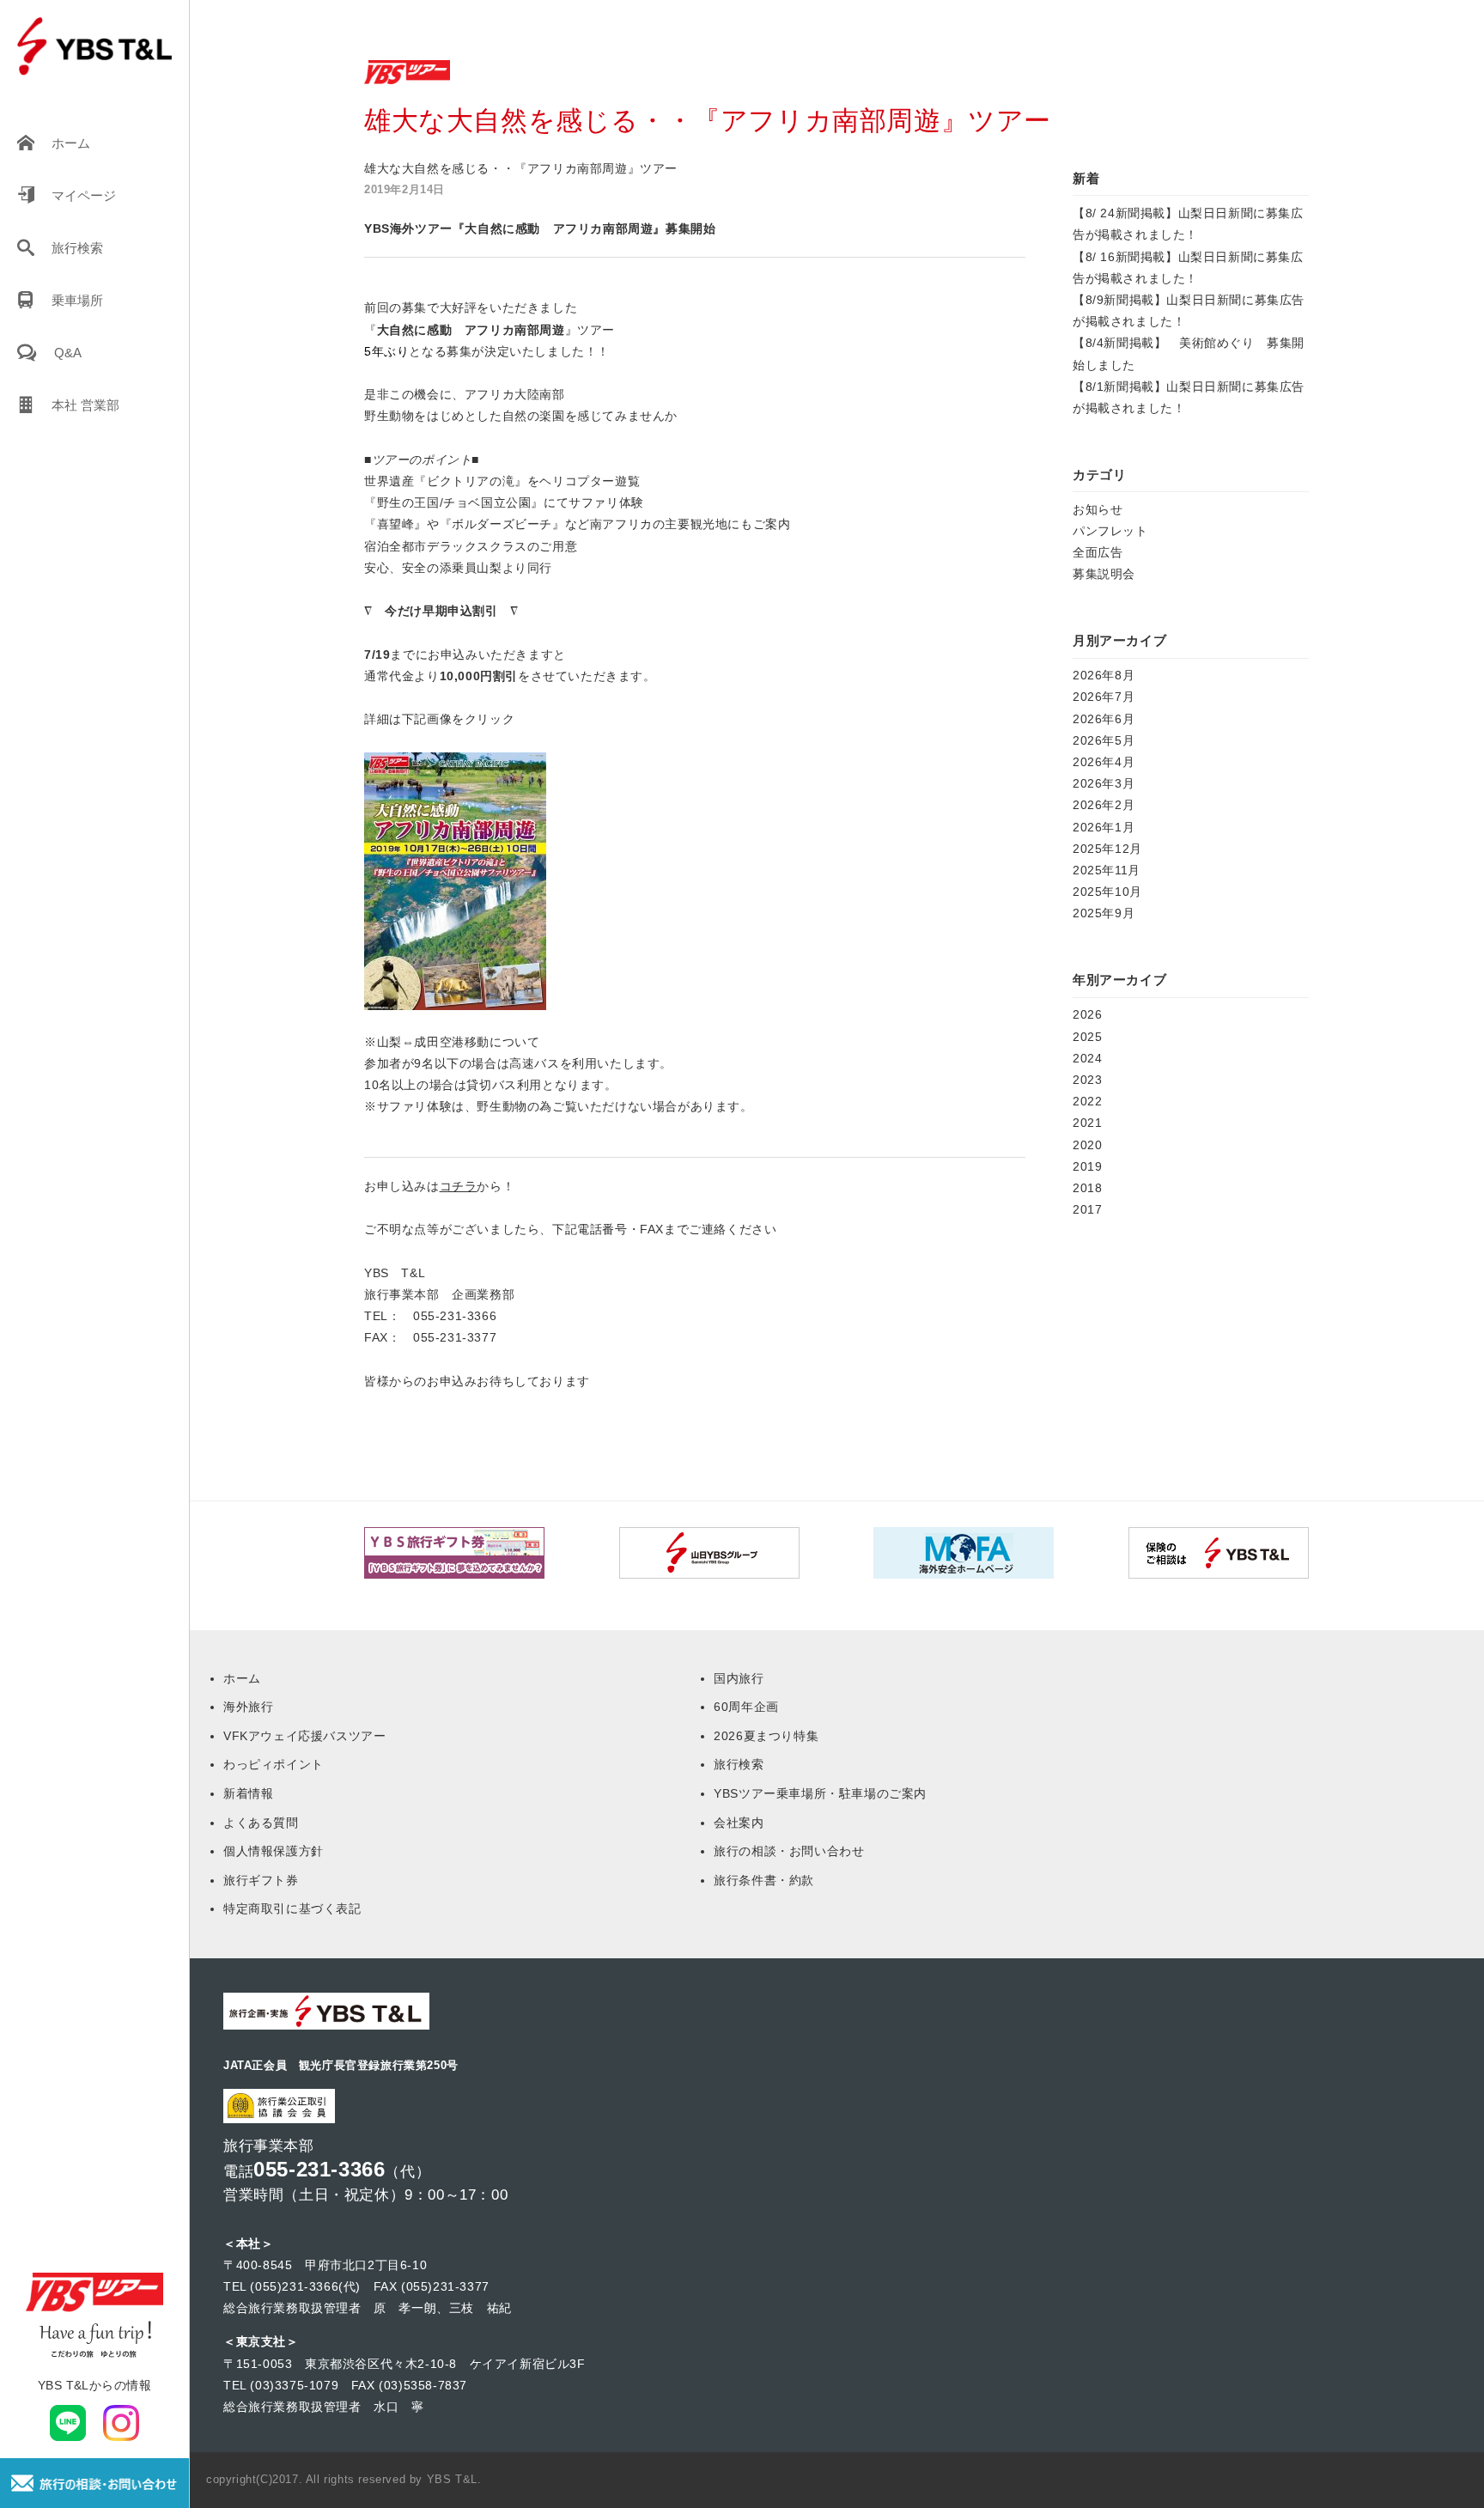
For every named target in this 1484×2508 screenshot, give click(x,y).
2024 (1087, 1058)
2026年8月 (1104, 675)
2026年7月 (1104, 697)
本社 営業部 (85, 405)
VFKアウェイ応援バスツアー (304, 1736)
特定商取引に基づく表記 (292, 1908)
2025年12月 (1107, 849)
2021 (1087, 1123)
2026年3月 (1104, 783)
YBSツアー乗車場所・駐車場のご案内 (820, 1793)
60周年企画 (746, 1707)
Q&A (68, 353)
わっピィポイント (274, 1764)
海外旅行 (248, 1707)
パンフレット (1110, 531)
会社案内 (739, 1823)
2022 (1087, 1101)
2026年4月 (1104, 762)
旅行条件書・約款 (764, 1880)
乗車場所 (77, 300)
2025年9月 (1104, 913)
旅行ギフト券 (261, 1880)
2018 (1087, 1188)
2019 (1087, 1166)
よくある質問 (261, 1823)
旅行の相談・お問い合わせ (789, 1851)
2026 (1087, 1014)
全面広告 (1098, 552)
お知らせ (1098, 509)
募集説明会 (1104, 574)
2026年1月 (1104, 827)
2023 (1087, 1080)
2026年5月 (1104, 740)
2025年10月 (1107, 892)
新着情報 (248, 1793)
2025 (1087, 1037)
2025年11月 (1107, 870)
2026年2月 (1104, 805)
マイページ (84, 195)
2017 (1087, 1209)
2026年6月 (1104, 719)
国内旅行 (739, 1678)
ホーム (71, 143)
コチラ (459, 1186)
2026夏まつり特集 (766, 1736)
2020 (1087, 1145)
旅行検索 (77, 248)
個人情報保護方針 (274, 1851)
